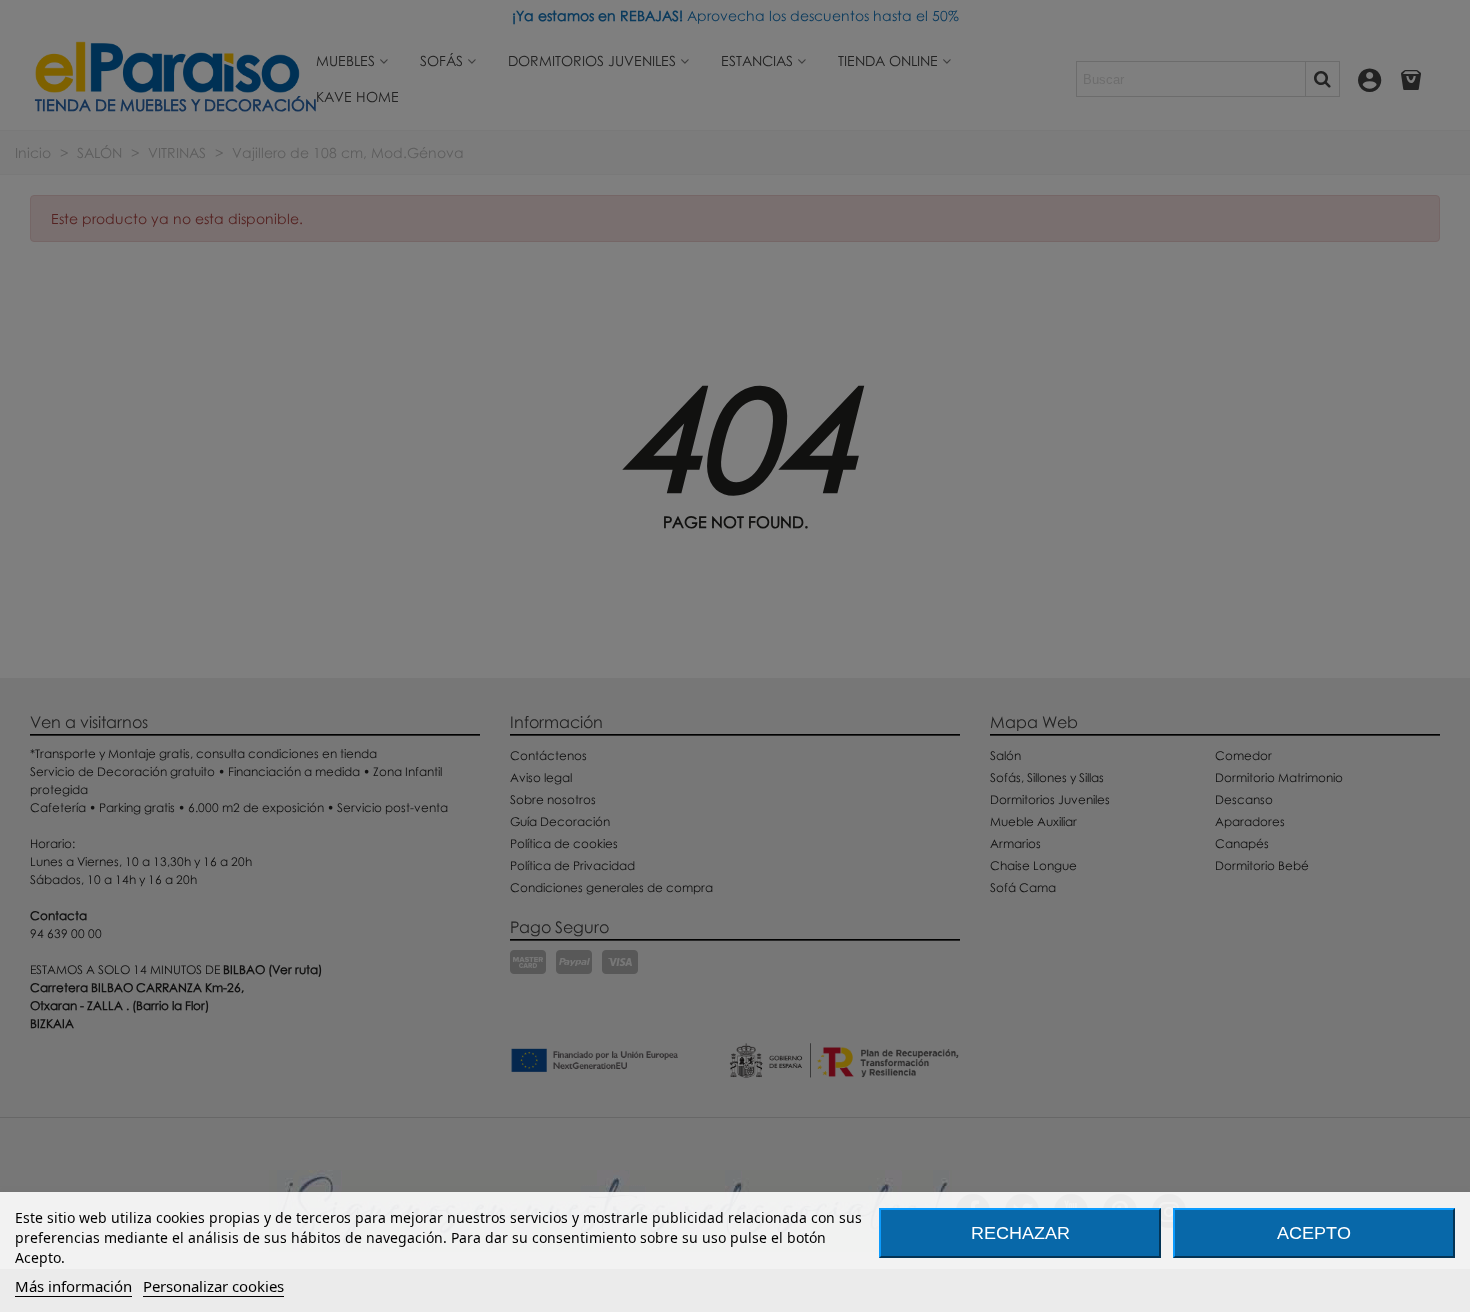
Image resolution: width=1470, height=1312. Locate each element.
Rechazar (1020, 1233)
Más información (73, 1286)
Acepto (1314, 1233)
